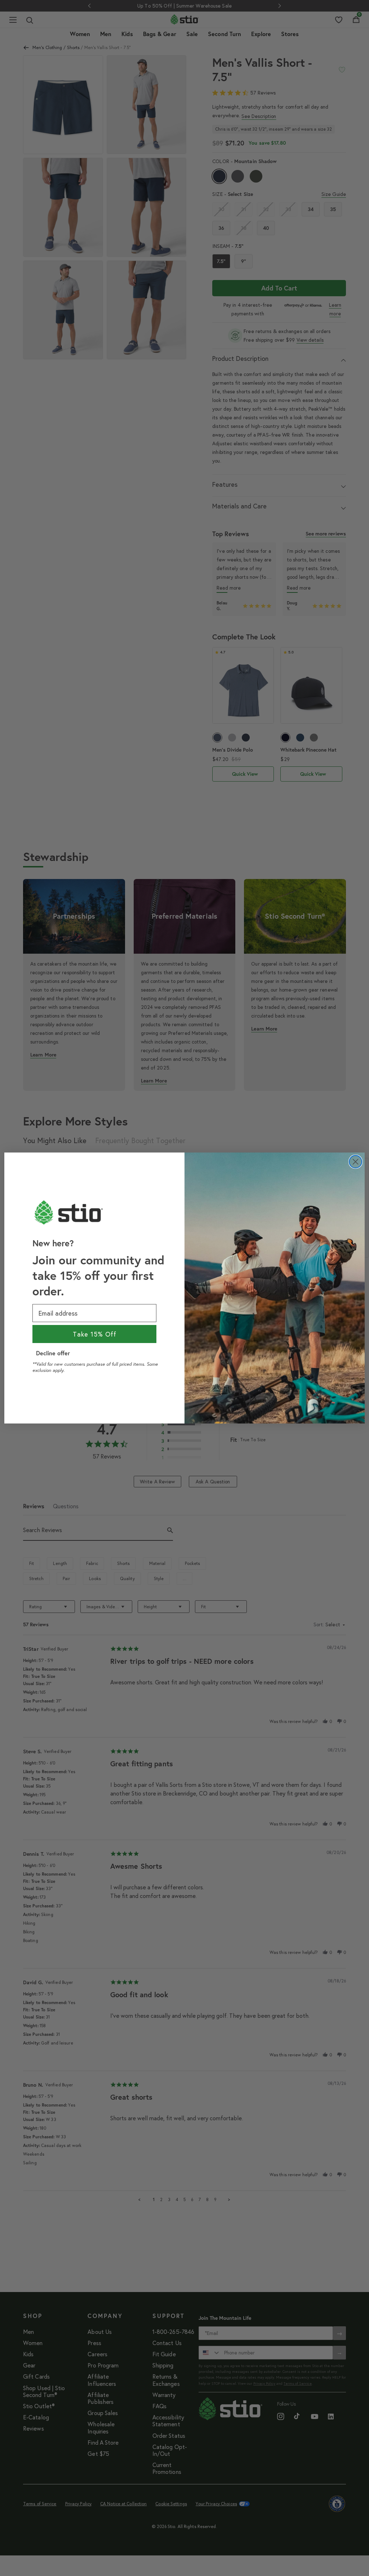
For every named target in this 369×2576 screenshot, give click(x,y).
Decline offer (53, 1353)
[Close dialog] (355, 1162)
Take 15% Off (95, 1334)
